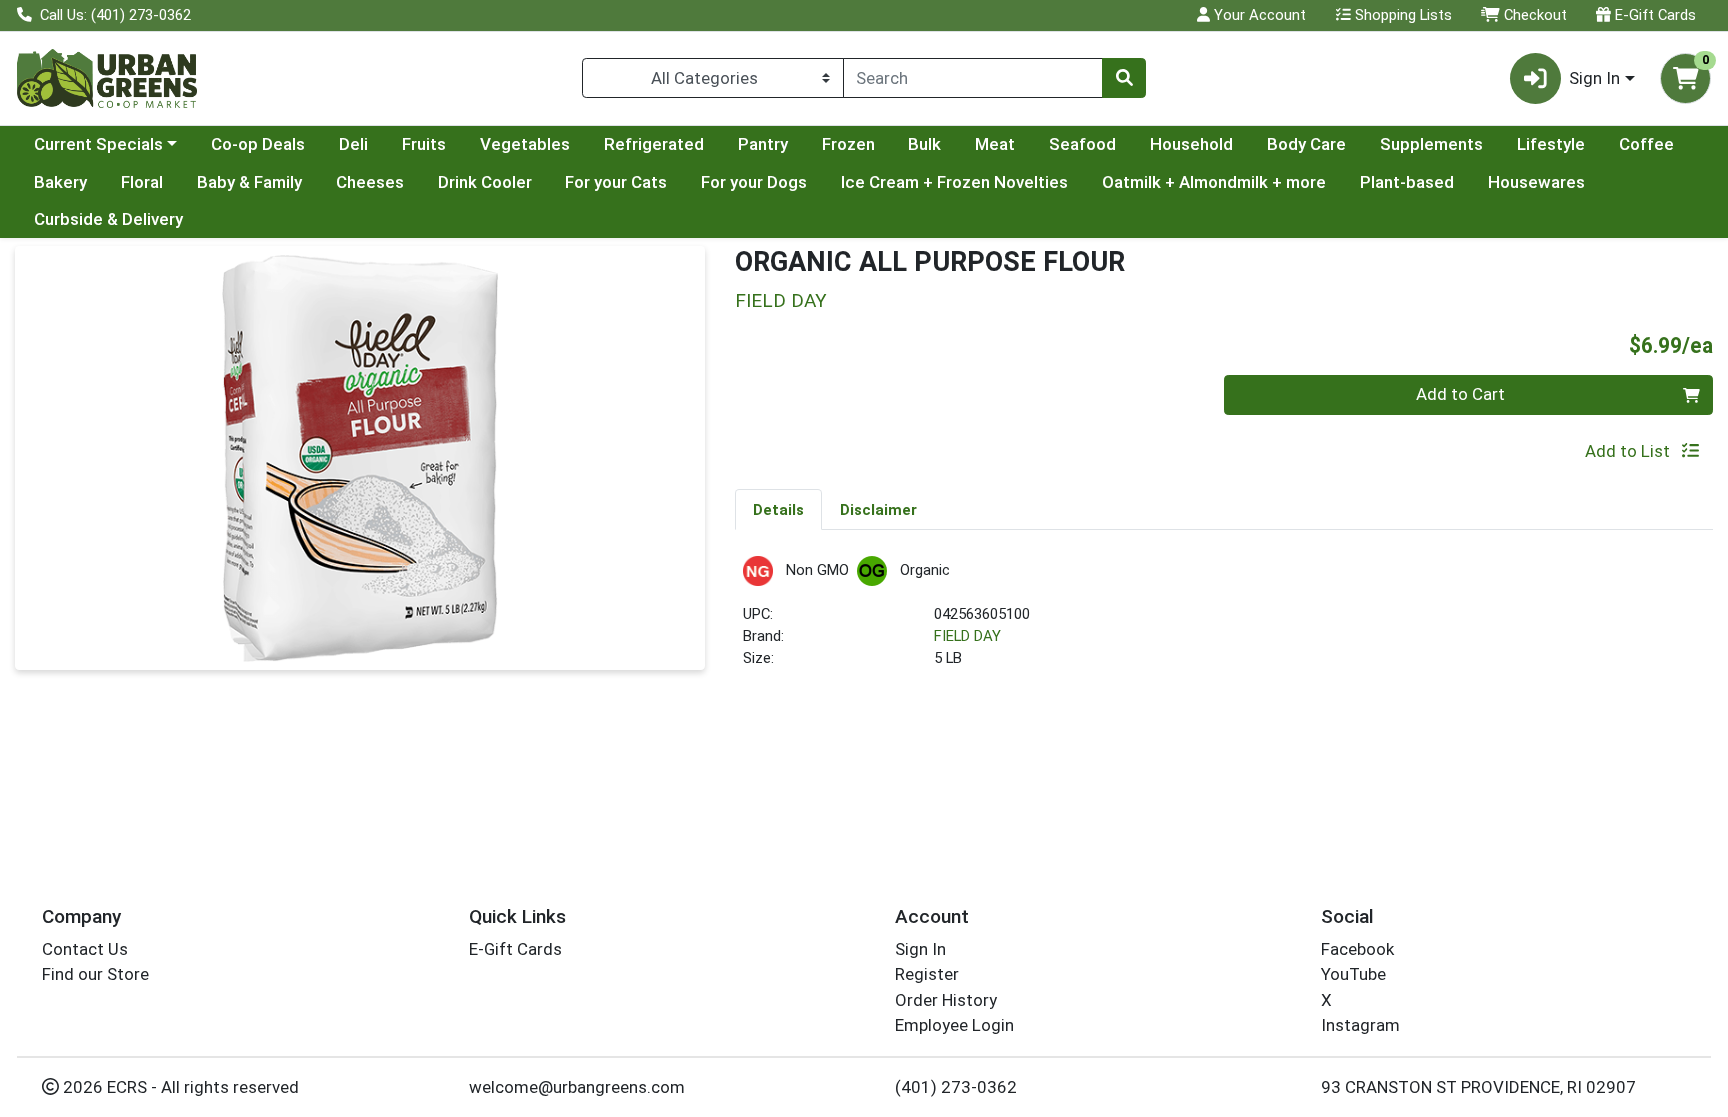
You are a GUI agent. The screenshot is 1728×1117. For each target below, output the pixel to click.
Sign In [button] (1594, 78)
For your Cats (616, 182)
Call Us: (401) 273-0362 (113, 15)
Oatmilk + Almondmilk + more (1214, 182)
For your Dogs (754, 182)
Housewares (1536, 182)
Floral (142, 182)
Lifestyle (1551, 144)
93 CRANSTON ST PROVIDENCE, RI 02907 (1478, 1087)
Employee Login (954, 1025)
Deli (353, 144)
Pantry (763, 144)
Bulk (924, 144)
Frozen (848, 144)
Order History (946, 1000)
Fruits (424, 144)
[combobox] (973, 78)
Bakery (60, 182)
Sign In (920, 949)
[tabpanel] (1224, 621)
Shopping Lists (1401, 15)
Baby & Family (249, 182)
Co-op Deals (258, 144)
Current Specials (98, 144)
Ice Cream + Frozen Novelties (954, 182)
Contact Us (85, 949)
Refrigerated (654, 144)
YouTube (1353, 974)
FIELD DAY (967, 636)
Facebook (1357, 949)
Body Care (1306, 144)
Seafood (1082, 144)
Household (1191, 144)
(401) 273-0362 (956, 1087)
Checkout (1533, 15)
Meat (995, 144)
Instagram (1360, 1025)
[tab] (778, 509)
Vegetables (525, 144)
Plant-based (1407, 182)
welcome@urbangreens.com (577, 1087)
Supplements (1431, 144)
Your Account (1258, 15)
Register (927, 974)
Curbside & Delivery (108, 219)
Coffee (1646, 144)
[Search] (1124, 78)
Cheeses (370, 182)
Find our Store (95, 974)
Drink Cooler (485, 182)
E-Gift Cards (1653, 15)
